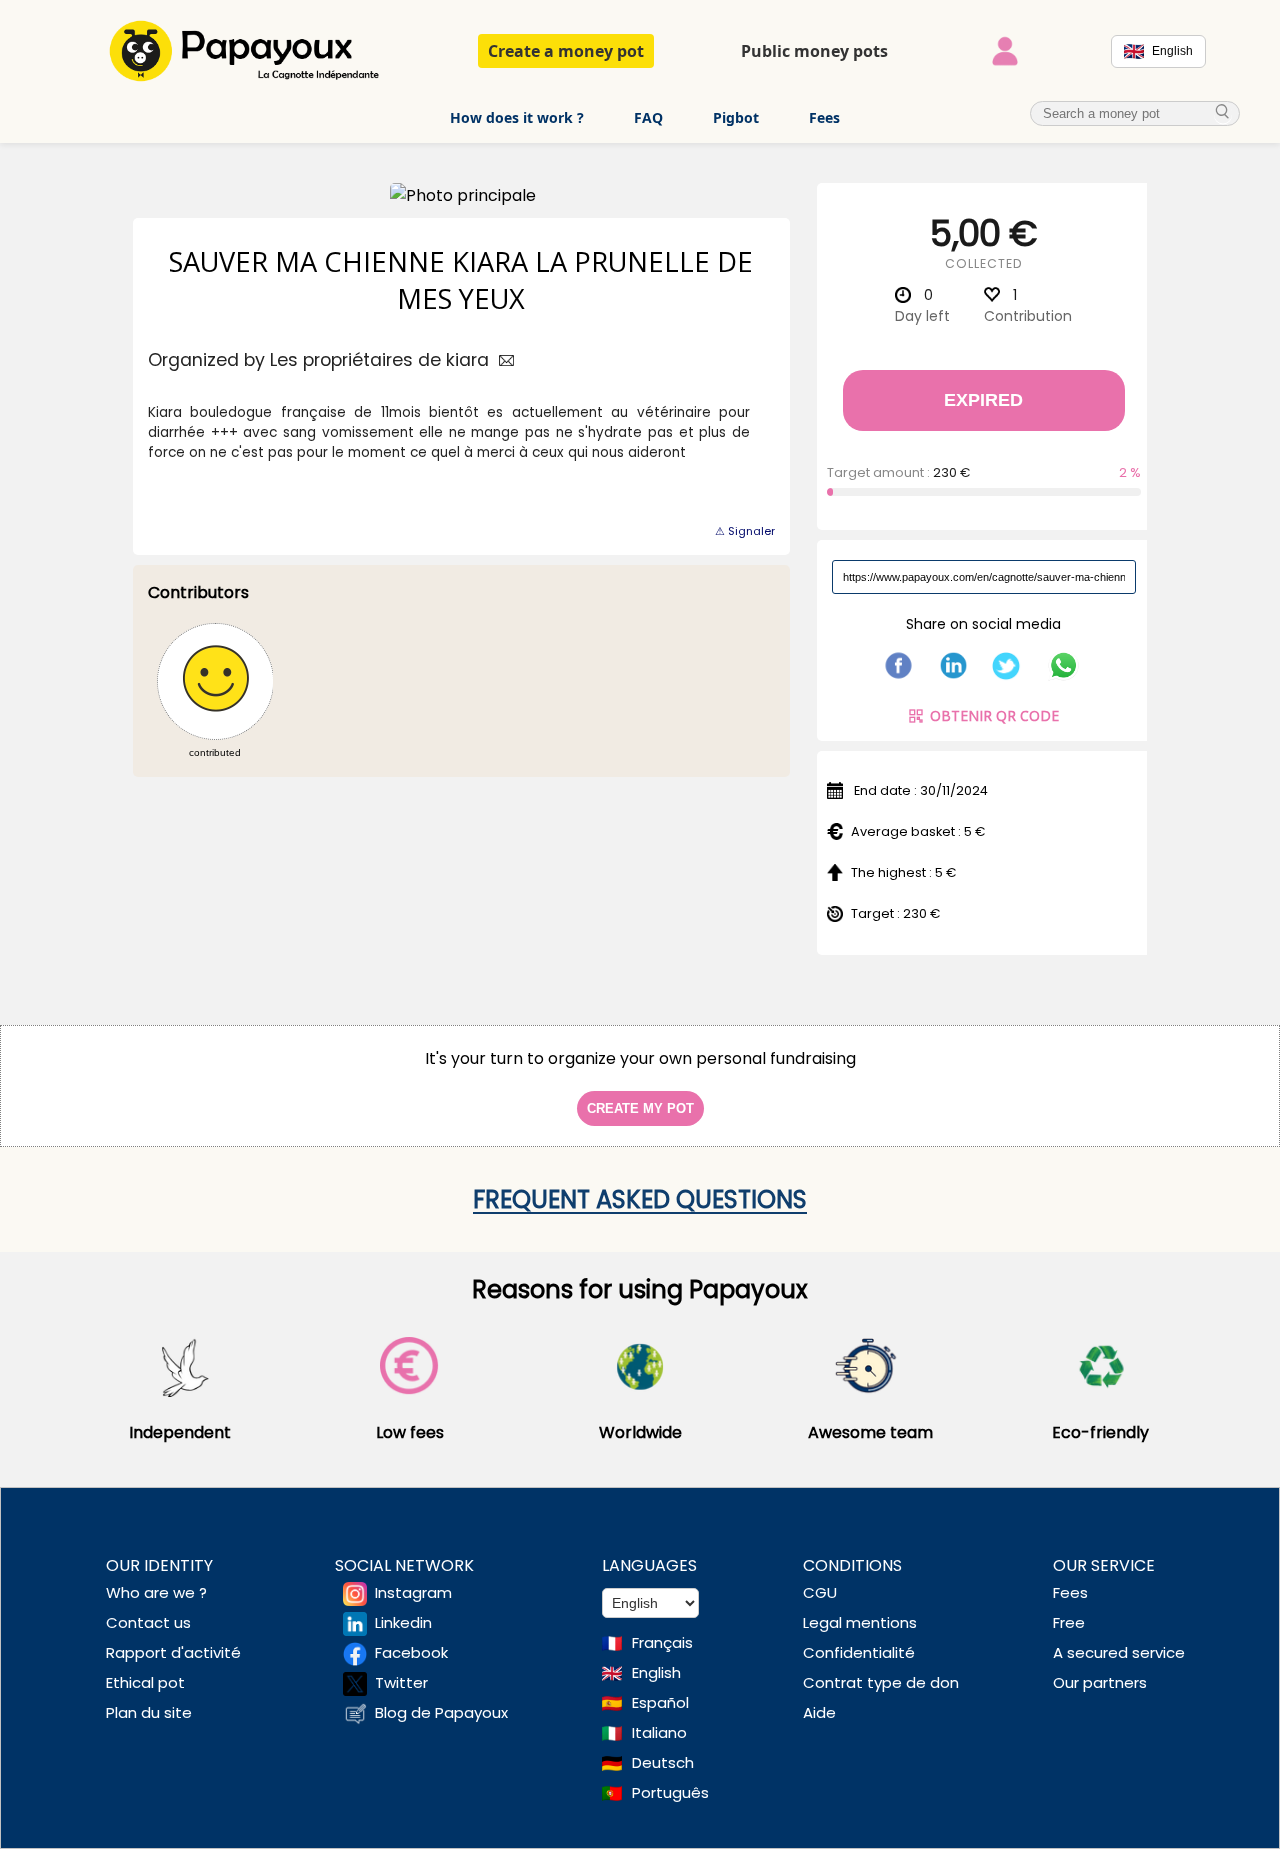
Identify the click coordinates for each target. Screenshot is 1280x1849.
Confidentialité (859, 1652)
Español (660, 1702)
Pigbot (736, 117)
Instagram (413, 1592)
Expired (983, 400)
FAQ (648, 117)
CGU (820, 1592)
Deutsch (663, 1762)
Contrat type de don (881, 1682)
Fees (824, 117)
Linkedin (403, 1622)
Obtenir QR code (994, 715)
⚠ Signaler (745, 531)
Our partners (1100, 1682)
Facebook (411, 1652)
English (656, 1672)
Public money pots (814, 51)
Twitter (401, 1682)
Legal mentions (860, 1622)
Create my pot (640, 1108)
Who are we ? (156, 1592)
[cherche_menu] (1223, 112)
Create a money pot (566, 51)
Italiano (659, 1732)
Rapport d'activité (173, 1652)
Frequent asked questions (640, 1199)
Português (670, 1792)
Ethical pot (145, 1682)
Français (662, 1642)
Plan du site (149, 1712)
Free (1069, 1622)
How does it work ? (517, 117)
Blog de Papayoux (441, 1712)
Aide (819, 1712)
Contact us (148, 1622)
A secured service (1119, 1652)
